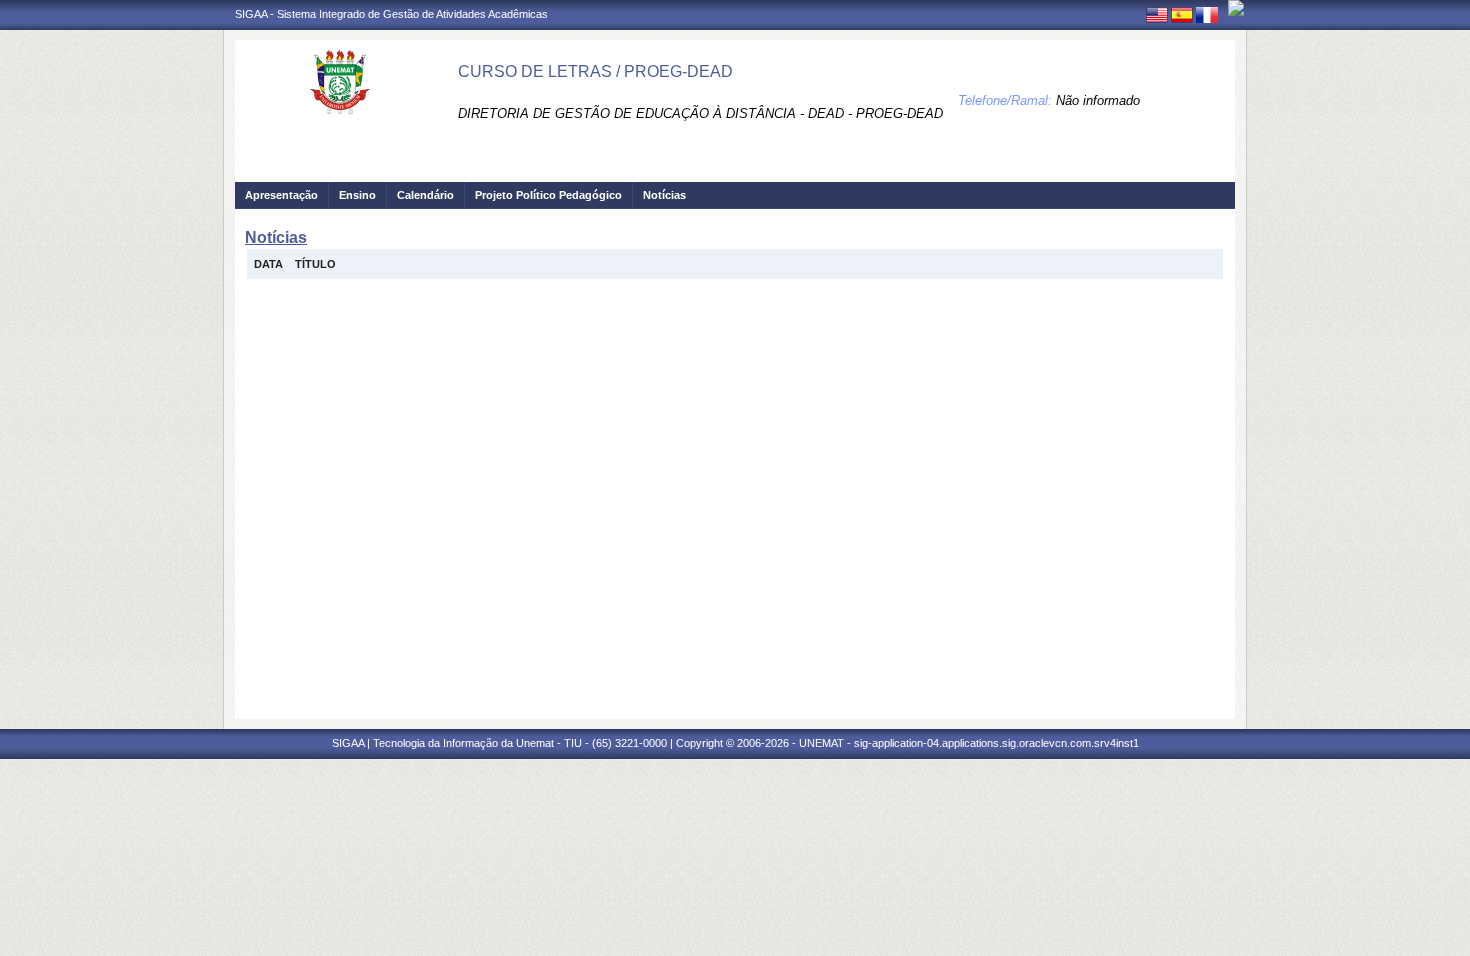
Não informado (1098, 100)
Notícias (664, 195)
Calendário (425, 195)
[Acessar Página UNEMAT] (1236, 8)
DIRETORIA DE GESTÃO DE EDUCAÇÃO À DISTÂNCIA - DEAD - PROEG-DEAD (700, 113)
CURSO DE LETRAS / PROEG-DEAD (595, 71)
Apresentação (281, 195)
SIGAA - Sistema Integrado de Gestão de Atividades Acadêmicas (391, 14)
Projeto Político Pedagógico (548, 195)
